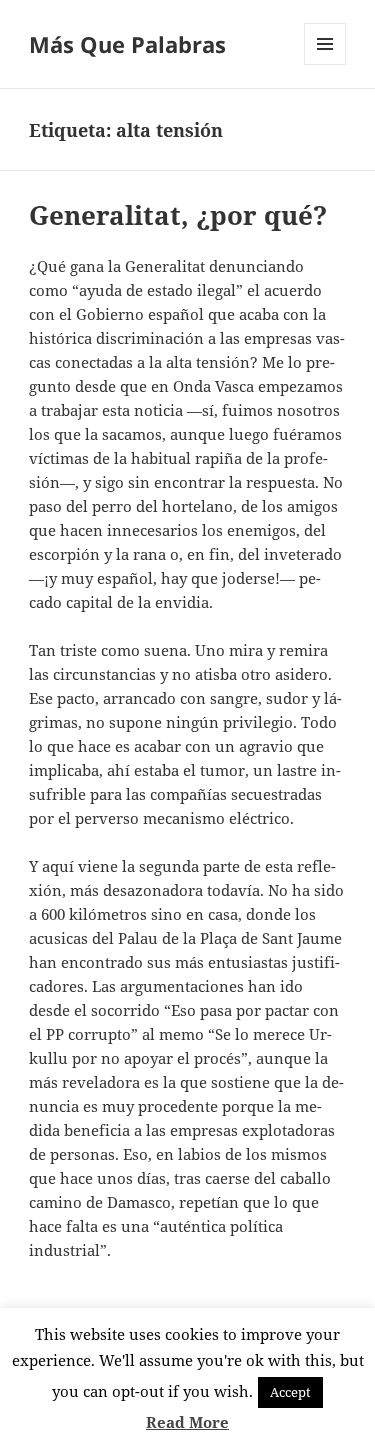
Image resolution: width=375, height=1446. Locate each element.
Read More (187, 1422)
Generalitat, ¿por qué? (178, 215)
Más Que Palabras (127, 44)
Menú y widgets (325, 64)
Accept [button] (290, 1392)
